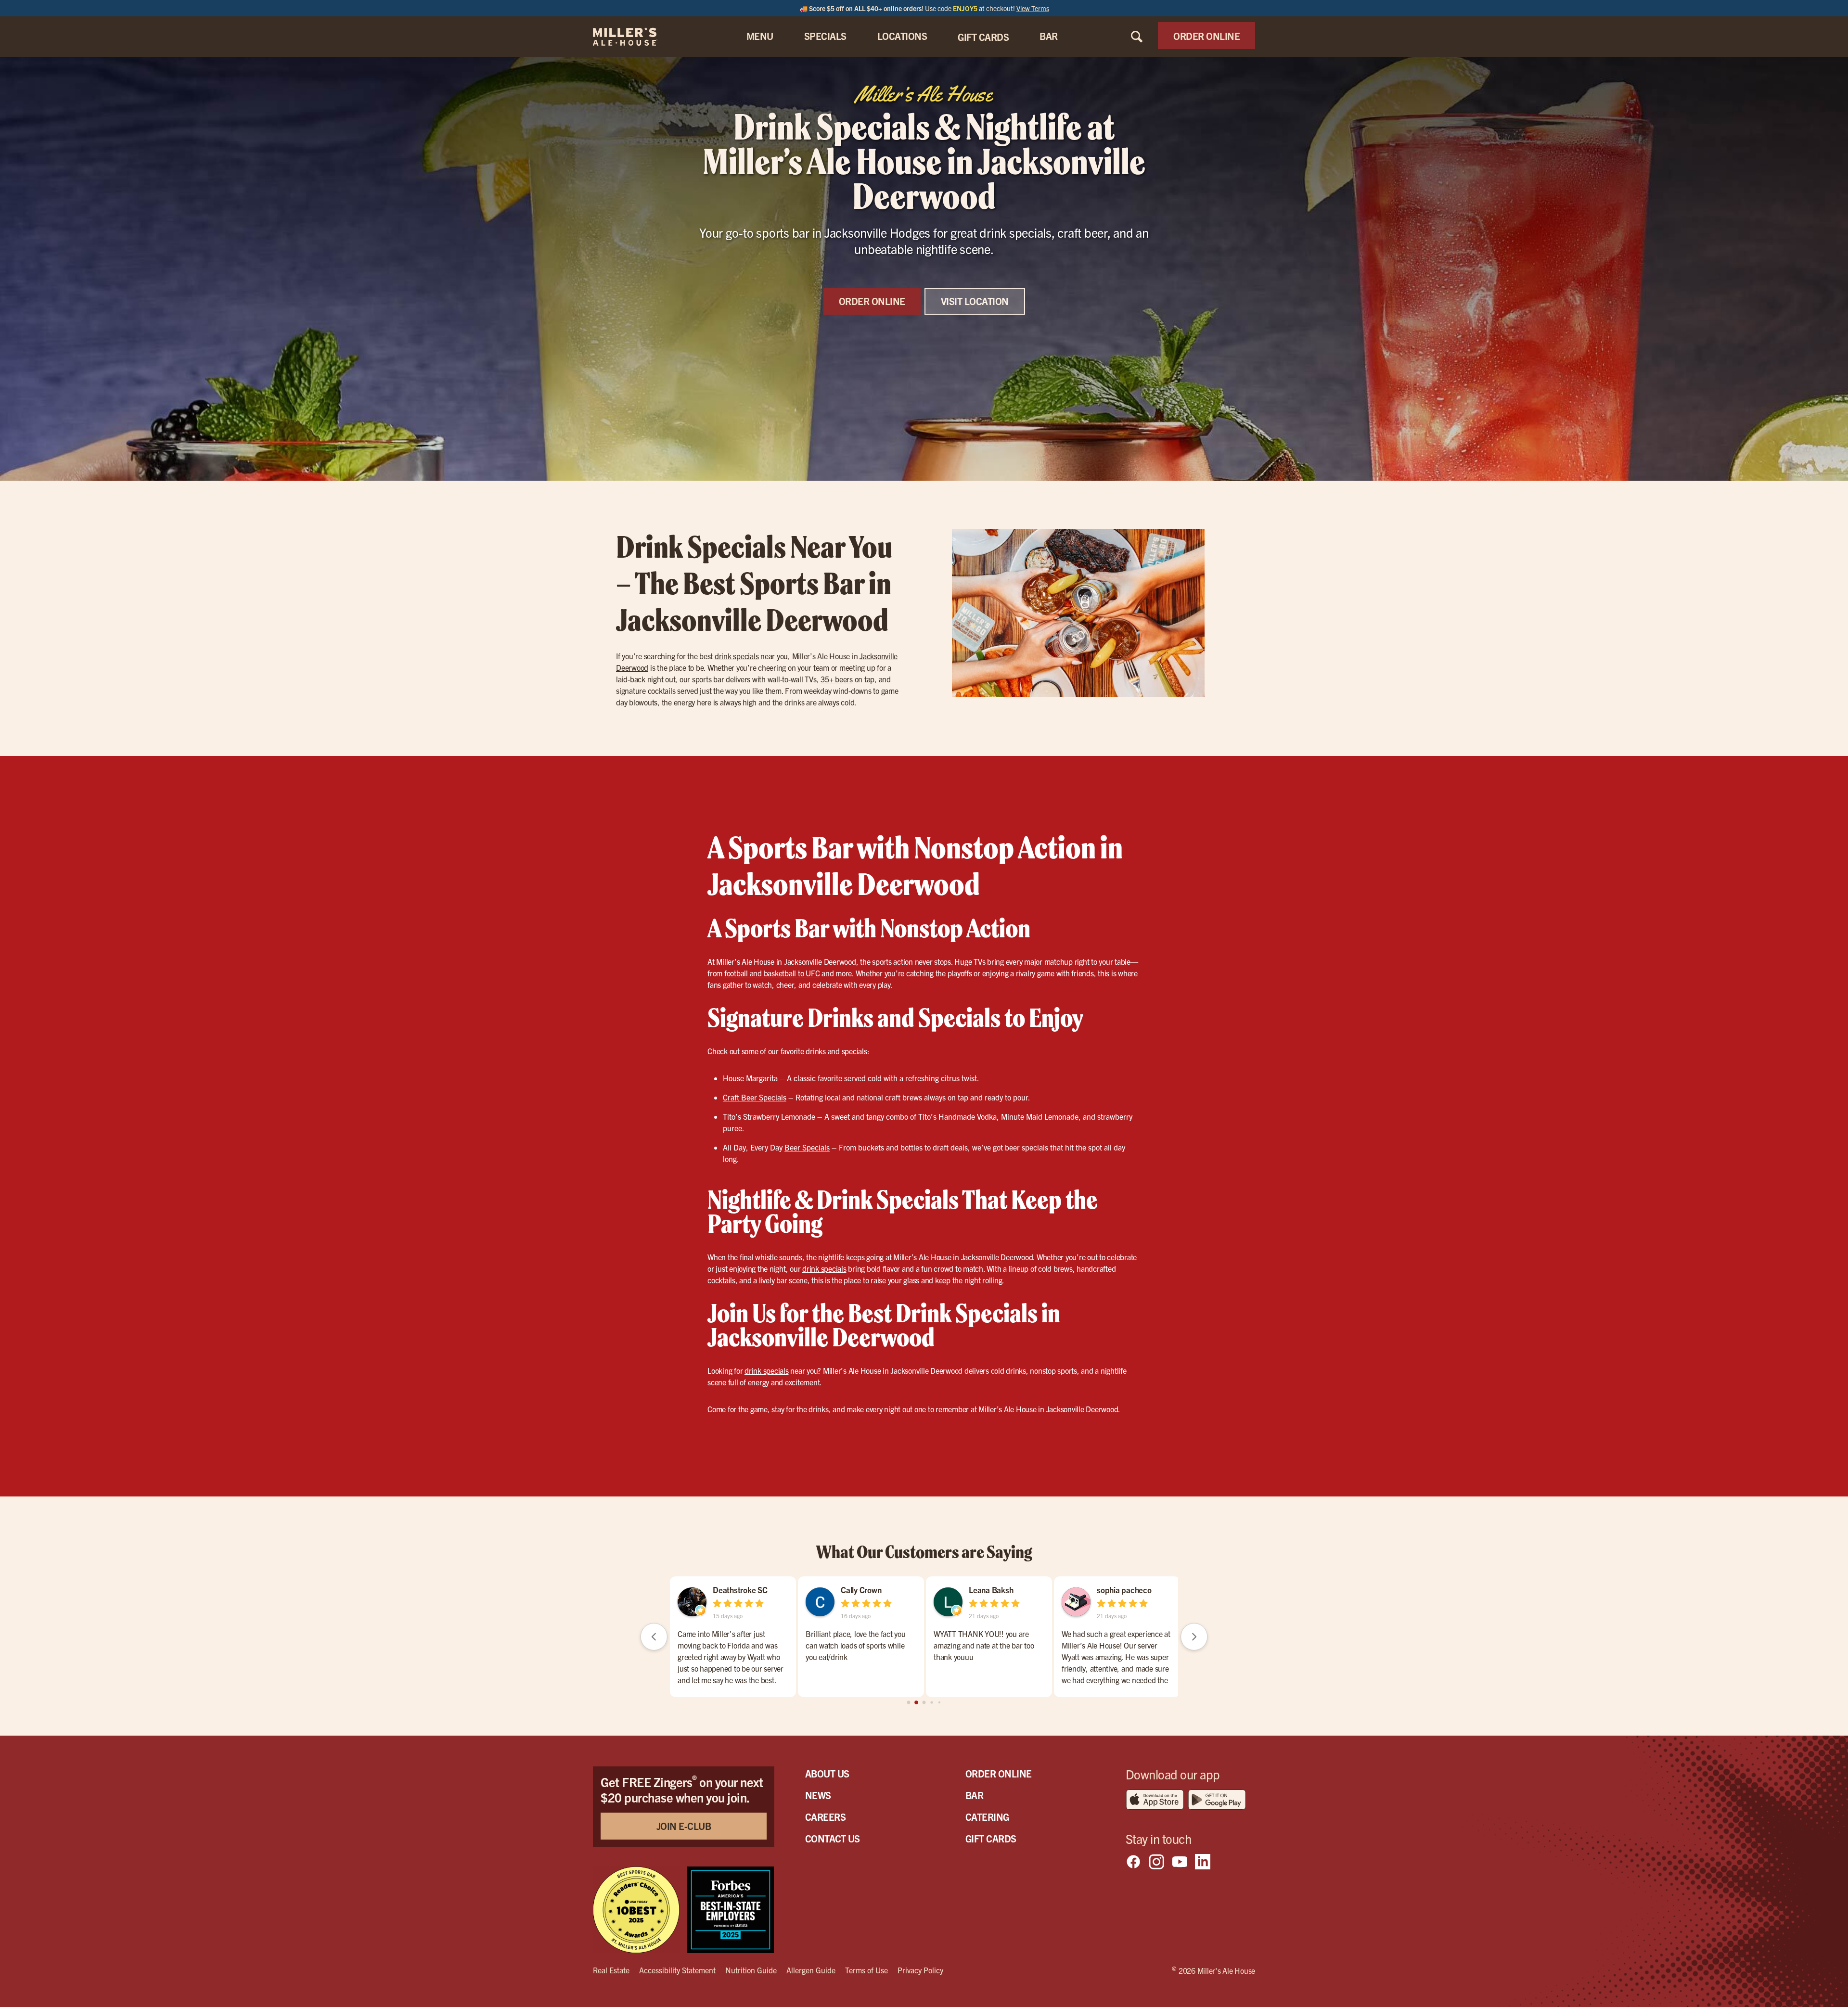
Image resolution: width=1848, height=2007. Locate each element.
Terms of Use (866, 1970)
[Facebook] (1133, 1862)
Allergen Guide (811, 1970)
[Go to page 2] (924, 1702)
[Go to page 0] (908, 1702)
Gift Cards (991, 1838)
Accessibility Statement (677, 1970)
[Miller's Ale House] (637, 37)
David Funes (734, 1590)
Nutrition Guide (751, 1970)
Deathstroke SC (996, 1590)
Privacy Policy (920, 1970)
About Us (827, 1773)
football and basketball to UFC (772, 973)
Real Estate (611, 1970)
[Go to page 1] (917, 1703)
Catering (987, 1817)
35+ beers (837, 679)
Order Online (999, 1773)
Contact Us (833, 1838)
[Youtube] (1180, 1862)
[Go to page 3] (932, 1703)
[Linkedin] (1203, 1862)
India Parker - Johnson (879, 1590)
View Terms (1033, 8)
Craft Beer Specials (755, 1097)
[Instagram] (1156, 1862)
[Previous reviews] (654, 1636)
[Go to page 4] (939, 1702)
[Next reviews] (1194, 1636)
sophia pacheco (1124, 1590)
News (818, 1795)
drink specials (737, 656)
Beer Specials (807, 1147)
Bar (975, 1795)
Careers (826, 1817)
